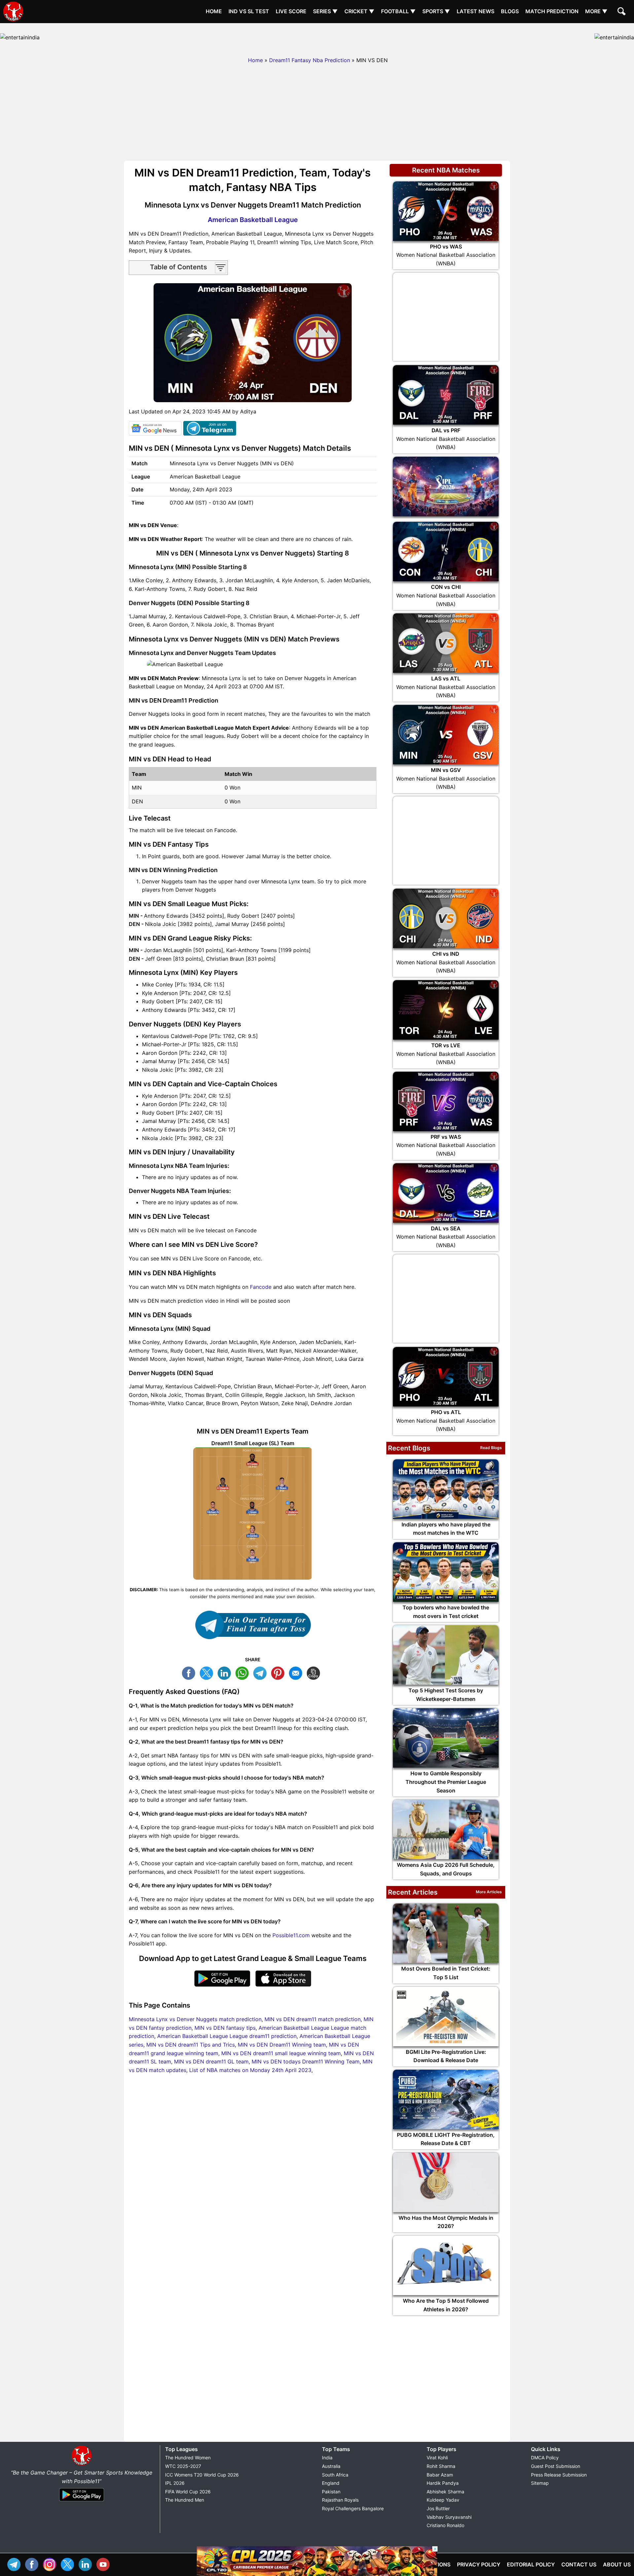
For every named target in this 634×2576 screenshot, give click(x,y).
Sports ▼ (436, 11)
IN (87, 2564)
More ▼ (596, 11)
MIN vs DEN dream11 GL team (211, 2061)
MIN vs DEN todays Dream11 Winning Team (306, 2061)
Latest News (475, 11)
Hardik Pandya (443, 2483)
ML (297, 1672)
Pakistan (331, 2492)
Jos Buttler (438, 2508)
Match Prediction (552, 11)
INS (51, 2564)
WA (244, 1672)
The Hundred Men (185, 2500)
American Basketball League (253, 220)
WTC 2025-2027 (183, 2466)
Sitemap (540, 2483)
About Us (617, 2564)
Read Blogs (491, 1448)
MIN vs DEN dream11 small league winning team (281, 2053)
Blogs (510, 11)
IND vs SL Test (249, 11)
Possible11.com (291, 1935)
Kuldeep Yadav (443, 2500)
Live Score (291, 11)
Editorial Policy (531, 2564)
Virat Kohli (437, 2458)
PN (279, 1672)
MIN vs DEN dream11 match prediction (313, 2019)
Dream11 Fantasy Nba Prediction (310, 60)
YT (105, 2564)
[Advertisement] (317, 38)
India (327, 2458)
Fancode (261, 1287)
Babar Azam (440, 2475)
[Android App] (82, 2502)
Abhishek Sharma (445, 2492)
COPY (315, 1672)
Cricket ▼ (359, 11)
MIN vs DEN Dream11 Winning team (282, 2045)
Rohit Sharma (441, 2466)
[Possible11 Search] (622, 12)
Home (214, 11)
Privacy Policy (479, 2564)
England (331, 2483)
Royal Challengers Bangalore (353, 2508)
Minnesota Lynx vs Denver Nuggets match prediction (195, 2019)
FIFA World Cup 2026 (188, 2492)
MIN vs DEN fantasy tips (225, 2028)
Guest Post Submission (556, 2466)
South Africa (335, 2475)
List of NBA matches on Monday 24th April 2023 (250, 2070)
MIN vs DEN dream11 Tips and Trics (191, 2045)
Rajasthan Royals (340, 2500)
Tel (16, 2564)
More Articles (489, 1892)
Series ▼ (325, 11)
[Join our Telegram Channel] (253, 1625)
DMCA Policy (545, 2458)
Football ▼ (398, 11)
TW (208, 1672)
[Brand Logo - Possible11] (82, 2464)
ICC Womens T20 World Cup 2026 (202, 2475)
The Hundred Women (188, 2458)
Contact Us (579, 2564)
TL (262, 1672)
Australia (331, 2466)
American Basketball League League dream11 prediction (227, 2036)
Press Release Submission (559, 2475)
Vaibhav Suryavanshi (449, 2517)
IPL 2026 (175, 2483)
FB (190, 1672)
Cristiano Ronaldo (445, 2525)
